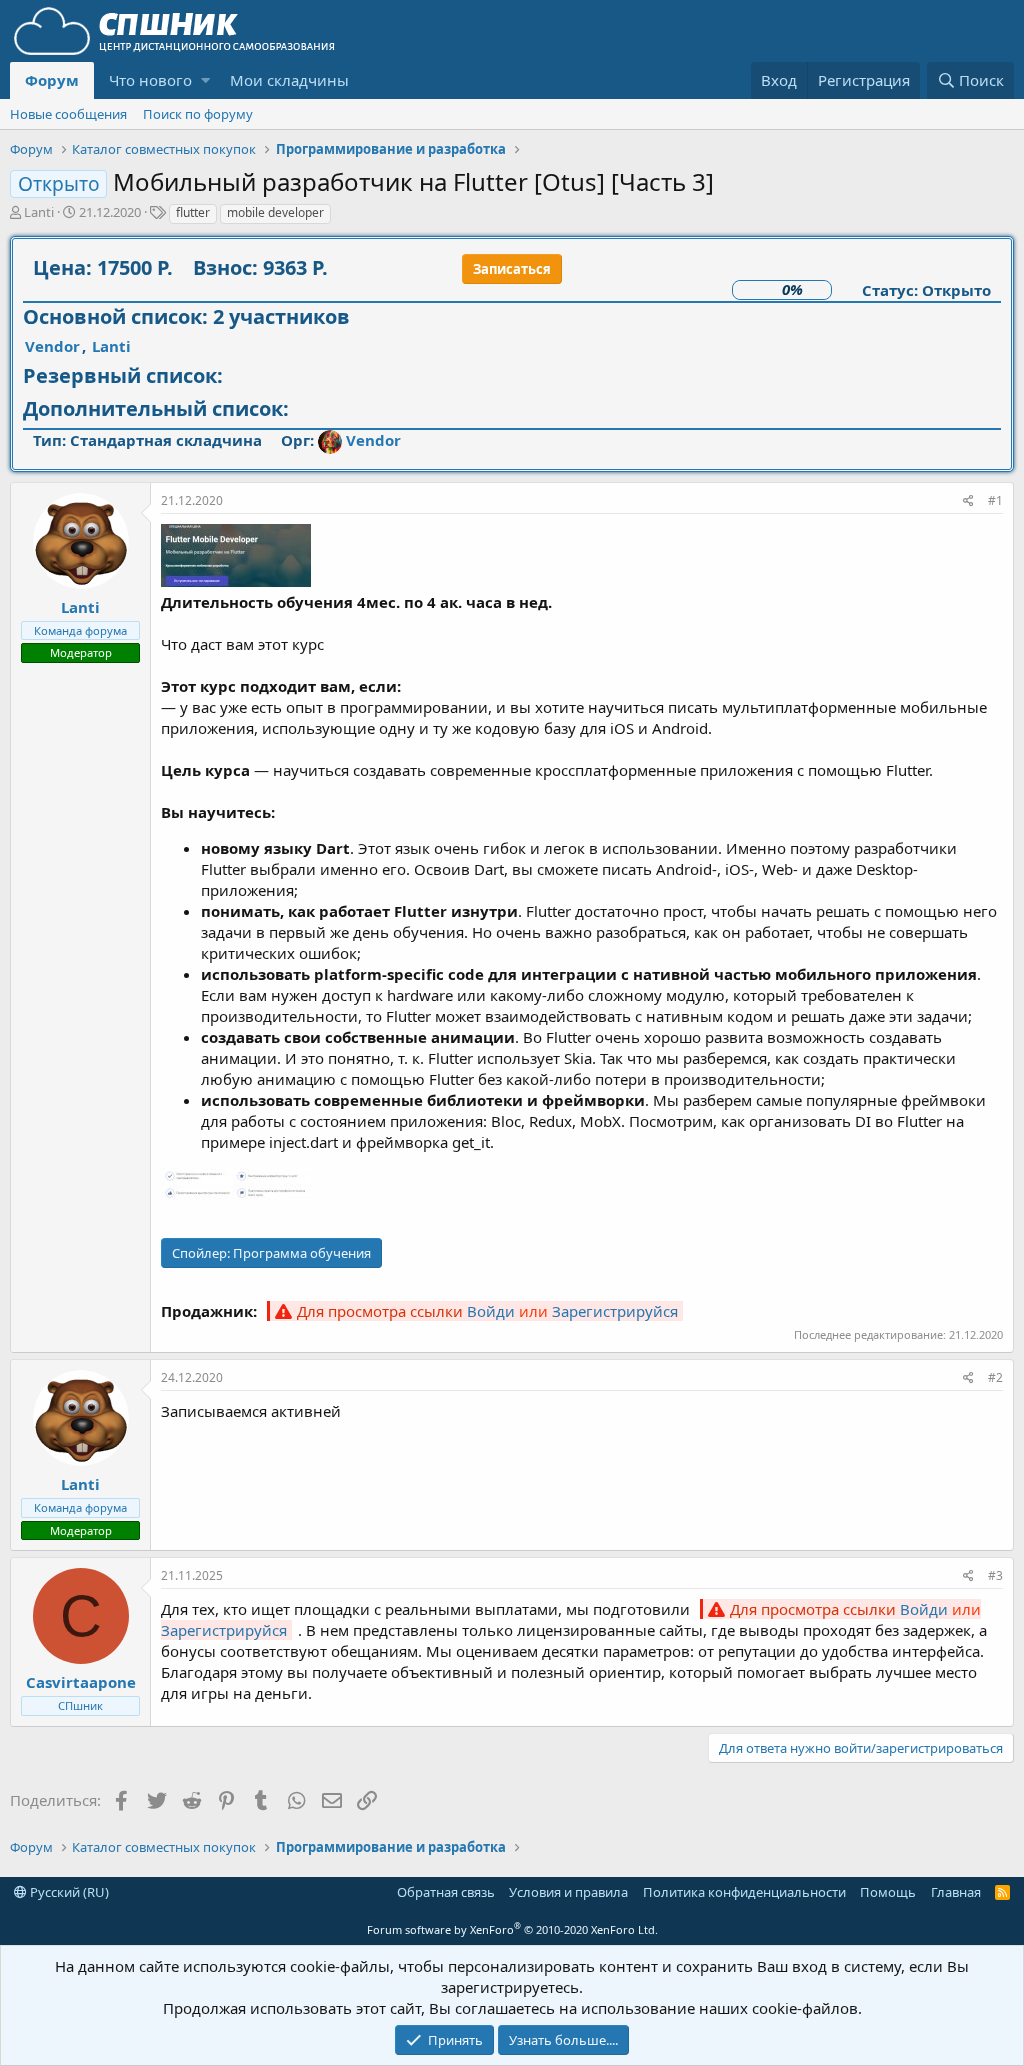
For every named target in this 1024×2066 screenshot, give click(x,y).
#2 (995, 1377)
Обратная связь (446, 1892)
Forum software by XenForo (512, 1929)
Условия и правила (568, 1892)
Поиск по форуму (198, 114)
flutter (193, 212)
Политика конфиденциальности (744, 1892)
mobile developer (275, 212)
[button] (205, 80)
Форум (52, 80)
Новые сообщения (68, 114)
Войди (491, 1311)
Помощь (888, 1892)
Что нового (150, 80)
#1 (995, 500)
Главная (956, 1892)
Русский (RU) (68, 1892)
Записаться (512, 269)
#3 (995, 1575)
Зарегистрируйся (615, 1311)
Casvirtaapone (81, 1682)
